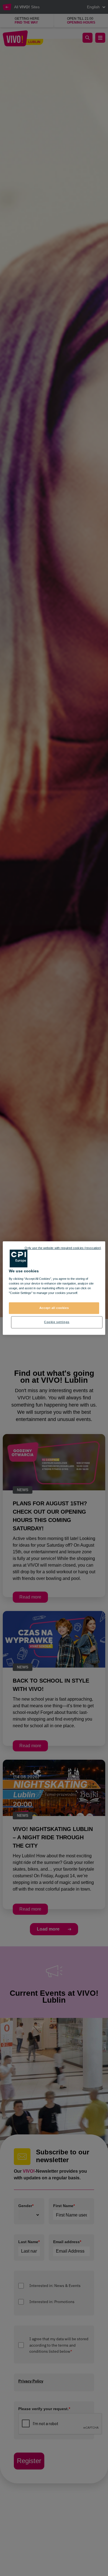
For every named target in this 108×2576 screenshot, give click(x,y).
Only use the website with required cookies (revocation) (63, 1248)
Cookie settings (57, 1322)
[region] (54, 1288)
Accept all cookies (54, 1308)
